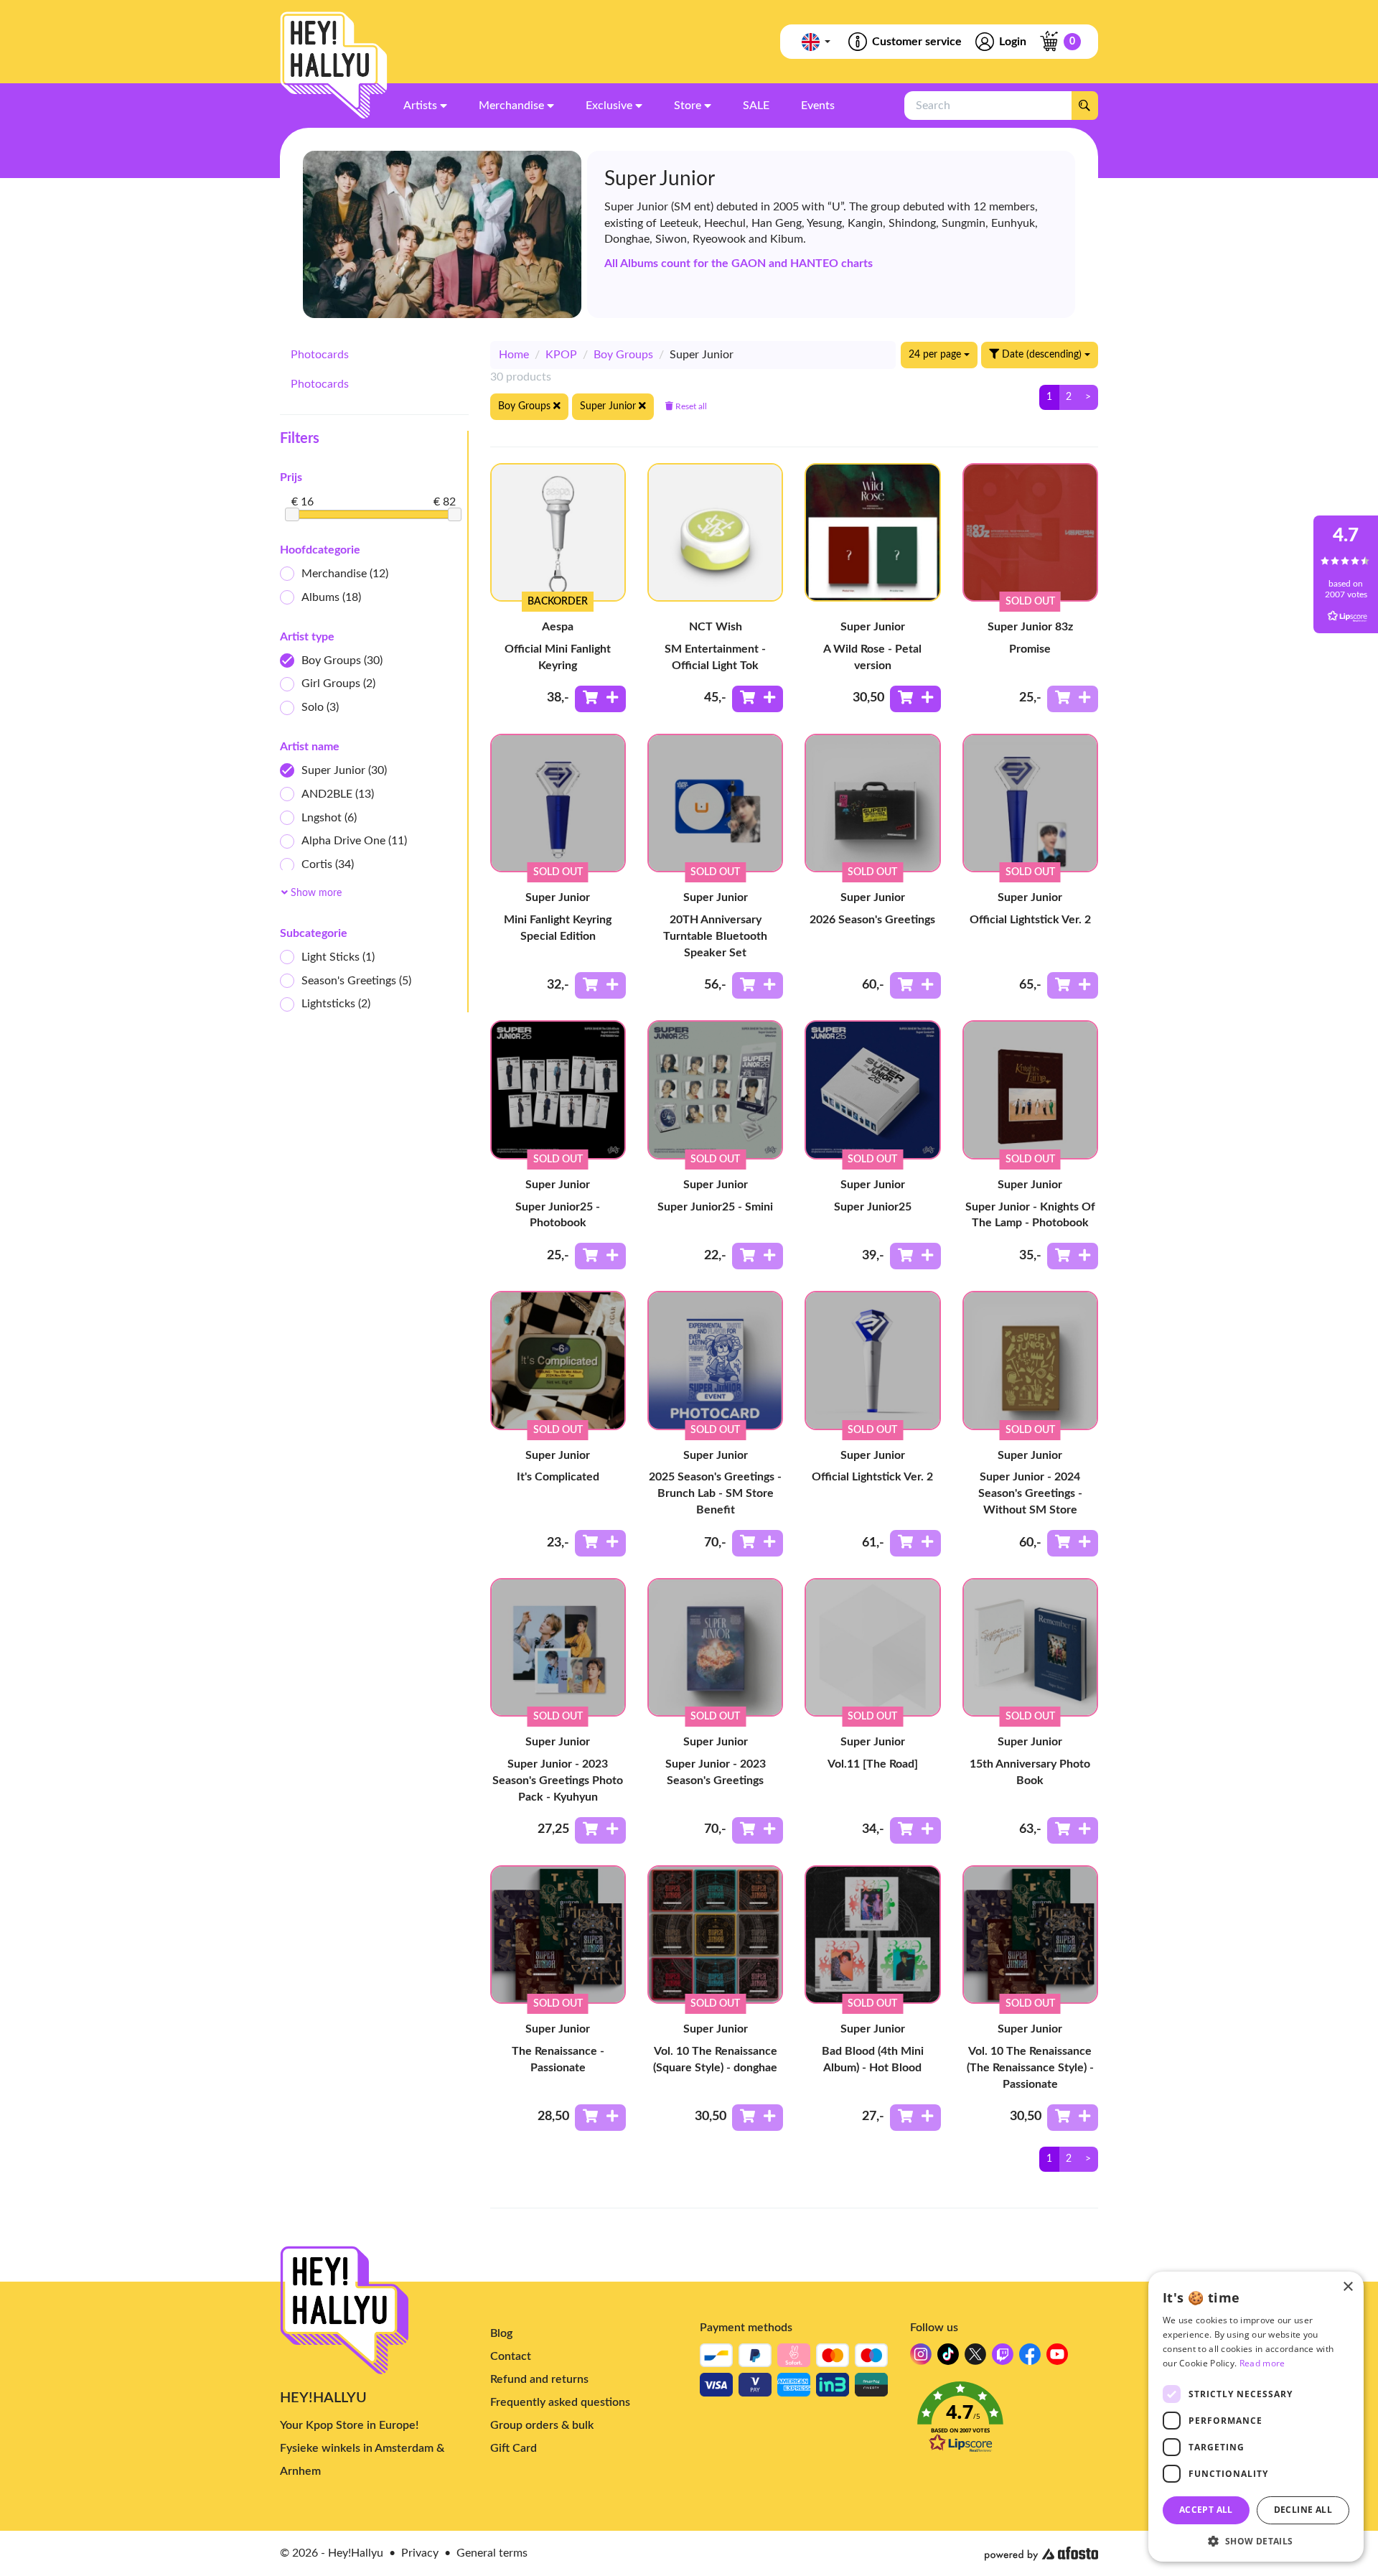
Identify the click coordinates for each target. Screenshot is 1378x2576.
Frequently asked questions (560, 2402)
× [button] (1347, 2287)
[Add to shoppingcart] (600, 699)
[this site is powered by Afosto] (1041, 2554)
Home (514, 355)
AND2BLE (338, 794)
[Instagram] (921, 2358)
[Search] (1084, 106)
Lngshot (329, 818)
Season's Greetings (356, 981)
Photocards (320, 355)
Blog (501, 2333)
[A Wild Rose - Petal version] (872, 532)
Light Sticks (338, 957)
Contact (511, 2356)
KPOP (561, 355)
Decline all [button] (1303, 2510)
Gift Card (514, 2448)
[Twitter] (975, 2358)
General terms (492, 2553)
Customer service (917, 42)
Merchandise (345, 574)
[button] (1004, 2421)
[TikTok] (948, 2358)
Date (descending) (1042, 355)
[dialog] (1256, 2417)
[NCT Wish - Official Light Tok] (715, 532)
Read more (1262, 2363)
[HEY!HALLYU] (334, 65)
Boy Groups (342, 661)
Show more (315, 893)
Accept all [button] (1206, 2510)
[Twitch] (1003, 2358)
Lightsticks (336, 1004)
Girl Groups (338, 683)
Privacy (420, 2553)
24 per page (936, 355)
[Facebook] (1030, 2358)
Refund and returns (539, 2379)
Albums (331, 597)
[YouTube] (1057, 2358)
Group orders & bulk (542, 2425)
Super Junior (344, 770)
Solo (320, 707)
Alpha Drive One (354, 841)
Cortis (328, 864)
